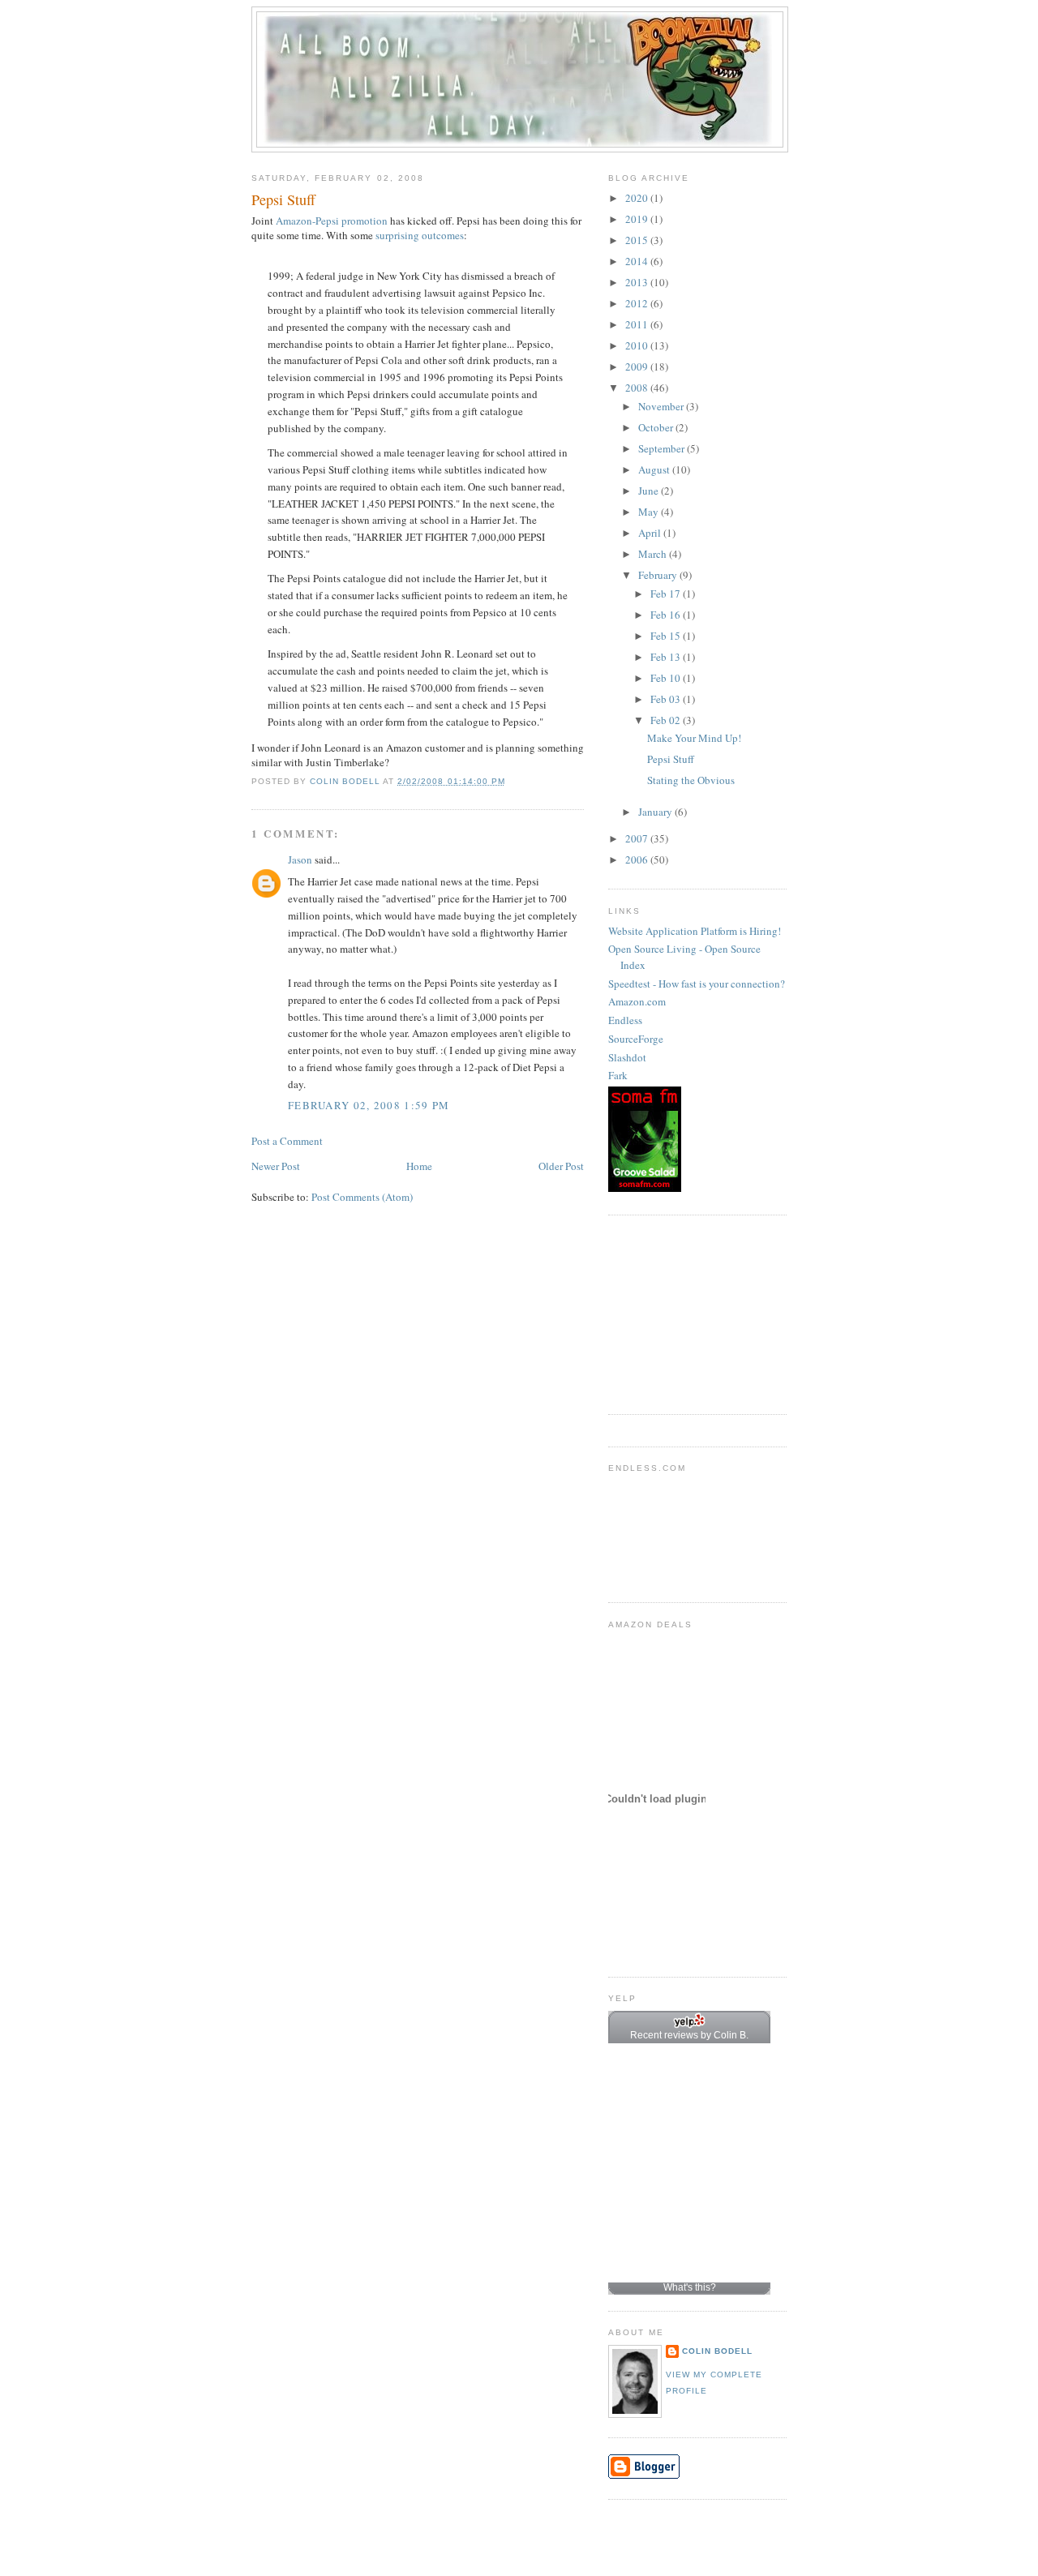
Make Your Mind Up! (694, 738)
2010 (638, 345)
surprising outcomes (420, 235)
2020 (638, 198)
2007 (638, 838)
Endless (625, 1020)
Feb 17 (667, 594)
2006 (638, 859)
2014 (638, 261)
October (657, 427)
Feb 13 (667, 657)
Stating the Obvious (691, 780)
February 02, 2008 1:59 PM (369, 1105)
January (656, 812)
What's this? (690, 2287)
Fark (618, 1075)
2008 (638, 388)
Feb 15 (667, 636)
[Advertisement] (689, 1313)
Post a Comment (287, 1141)
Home (419, 1166)
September (663, 448)
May (650, 512)
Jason (300, 859)
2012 (638, 303)
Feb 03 (667, 699)
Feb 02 (667, 720)
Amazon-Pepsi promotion (332, 221)
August (655, 469)
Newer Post (276, 1166)
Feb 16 (667, 615)
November (662, 406)
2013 (638, 282)
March (654, 554)
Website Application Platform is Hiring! (695, 931)
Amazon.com (637, 1001)
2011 (638, 324)
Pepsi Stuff (671, 759)
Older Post (561, 1166)
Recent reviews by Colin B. (689, 2035)
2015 (638, 240)
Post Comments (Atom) (362, 1197)
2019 (638, 219)
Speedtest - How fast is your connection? (697, 984)
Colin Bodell (717, 2351)
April (651, 533)
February (659, 575)
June (650, 491)
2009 (638, 366)
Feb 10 (667, 678)
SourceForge (636, 1039)
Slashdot (627, 1057)
